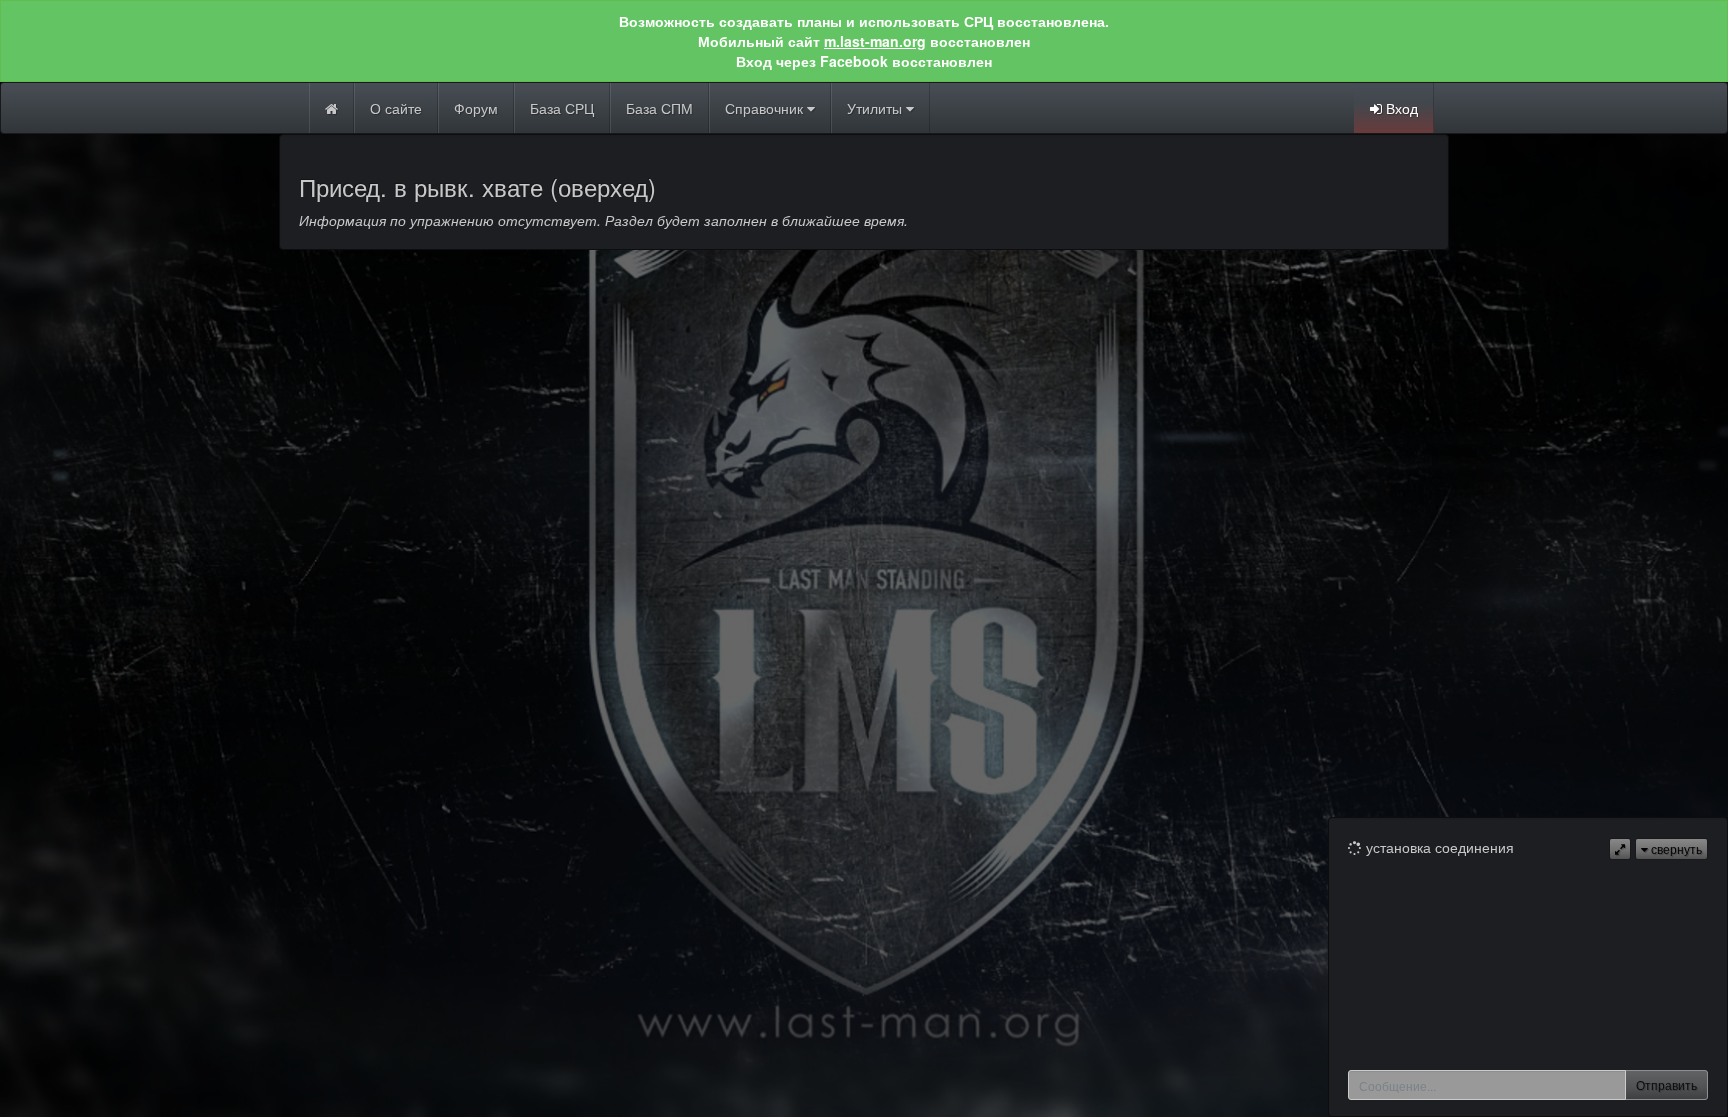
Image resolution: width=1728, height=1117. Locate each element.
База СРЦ (562, 108)
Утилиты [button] (876, 108)
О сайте (396, 108)
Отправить (1666, 1084)
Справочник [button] (766, 108)
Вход (1400, 108)
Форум (476, 108)
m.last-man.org (875, 41)
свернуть (1675, 848)
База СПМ (659, 108)
